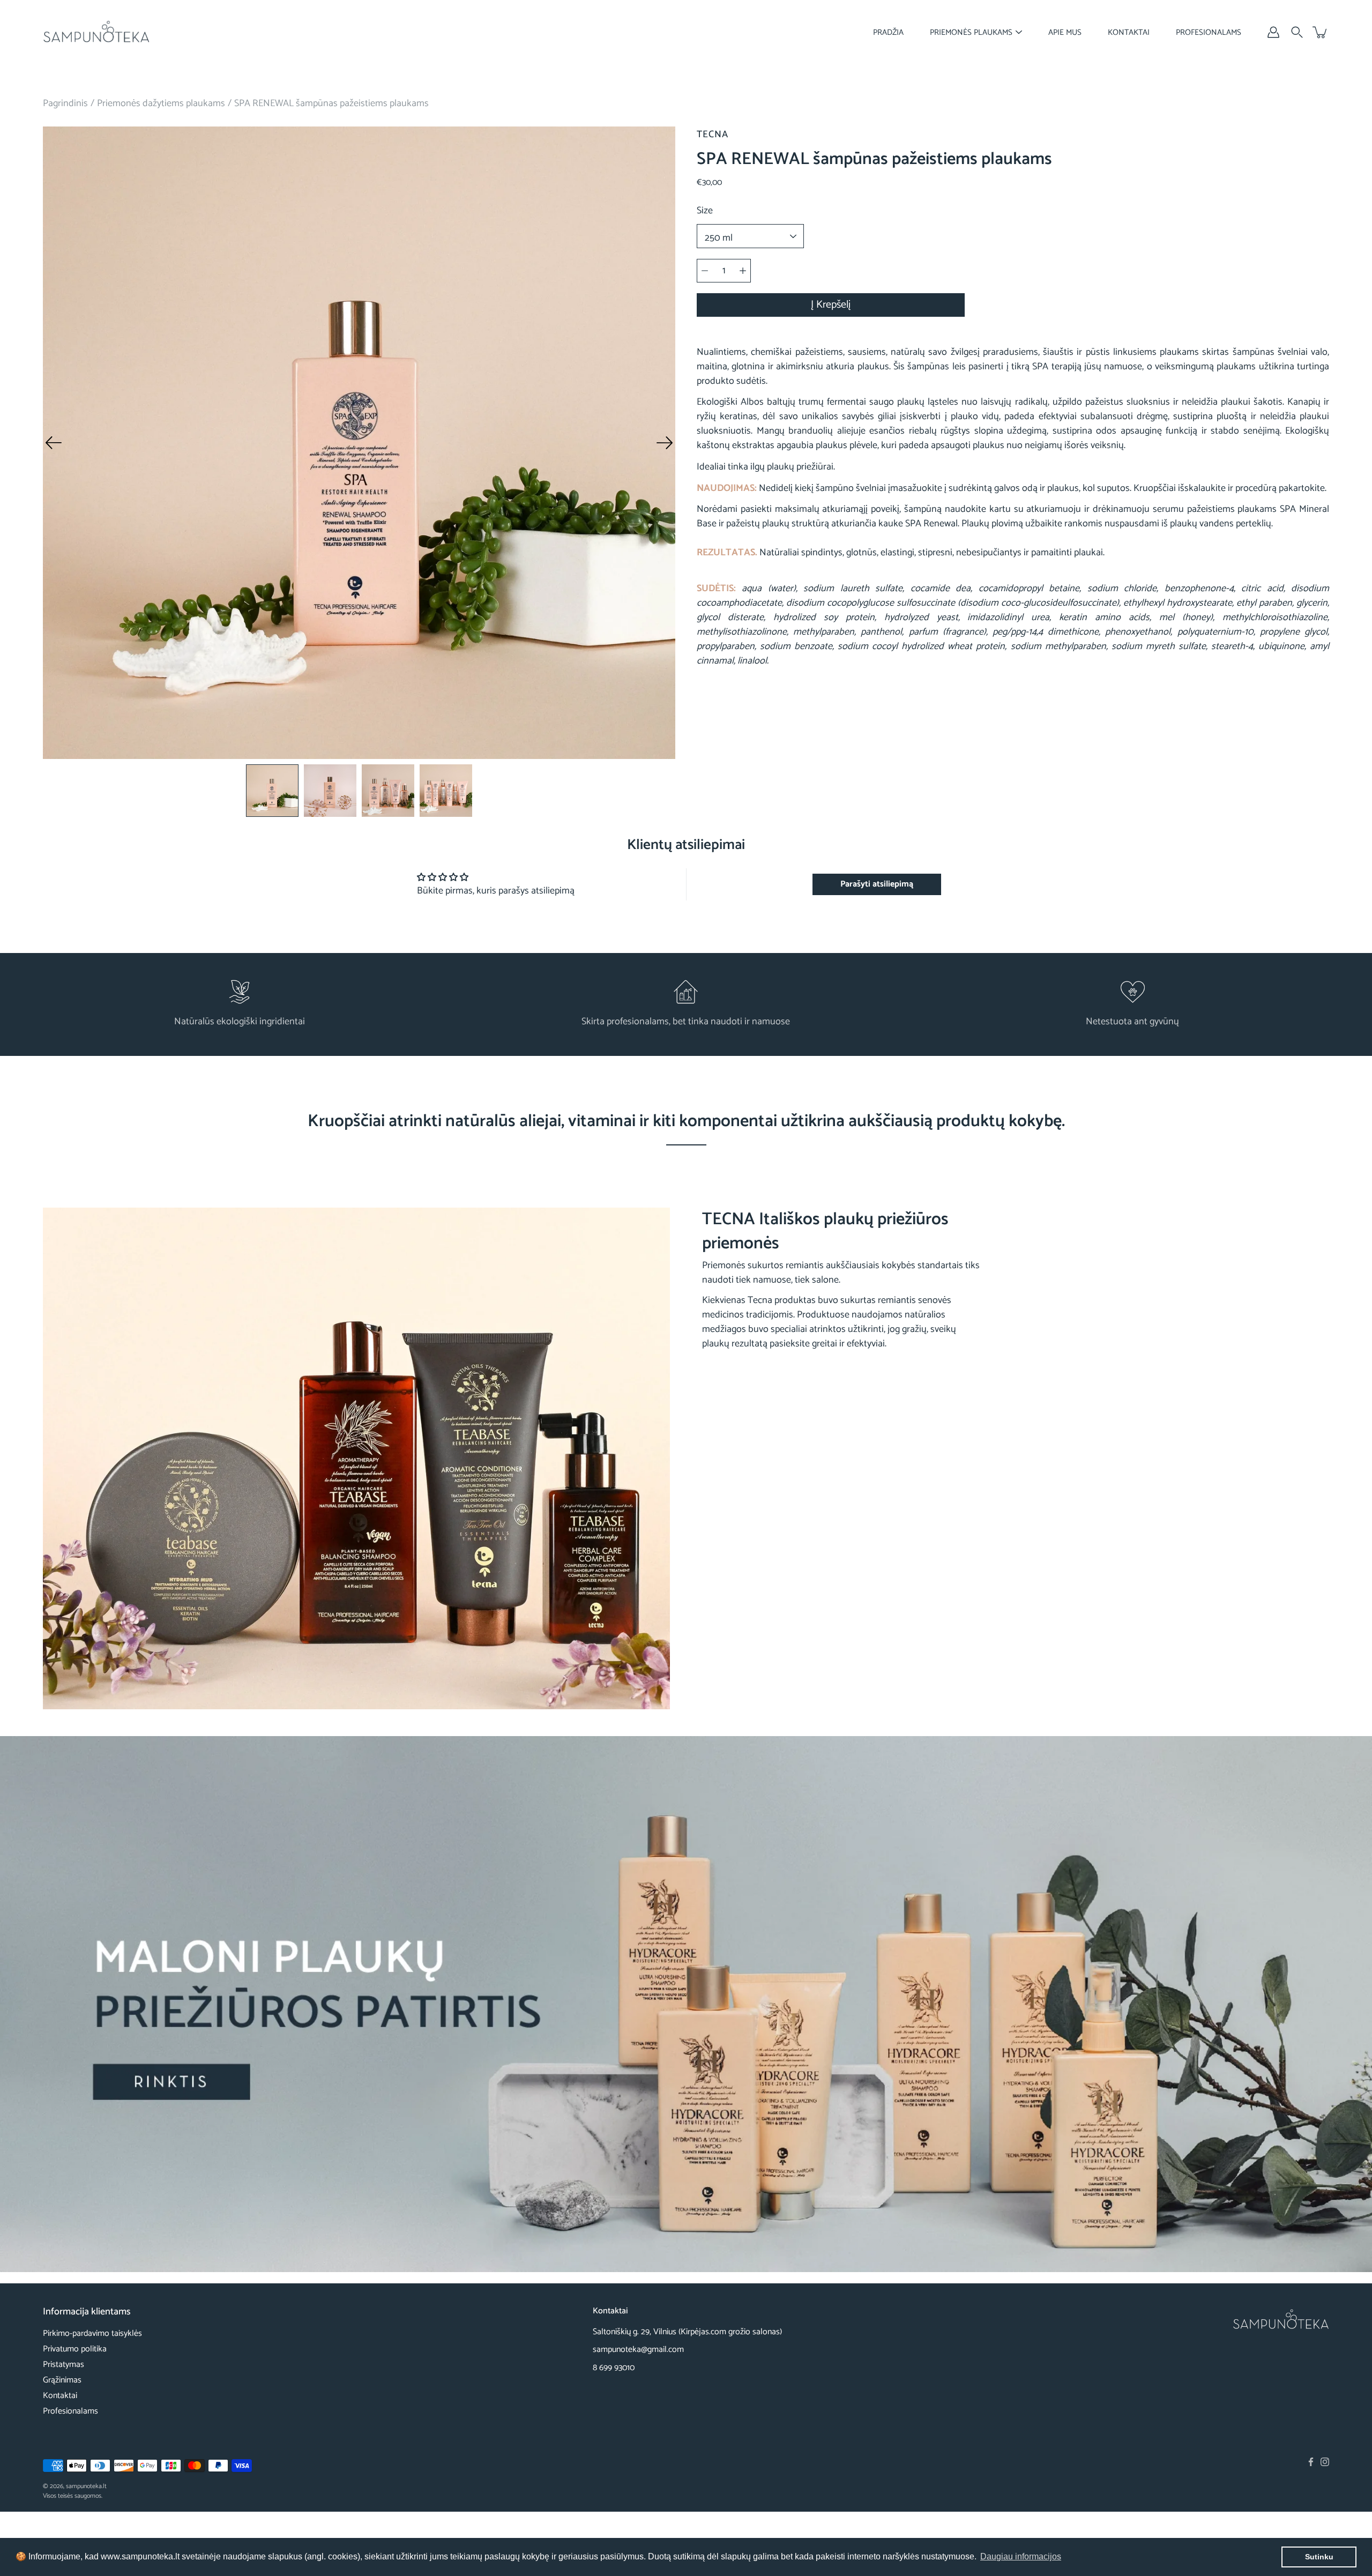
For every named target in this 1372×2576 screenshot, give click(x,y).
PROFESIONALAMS (1209, 32)
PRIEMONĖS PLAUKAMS (971, 32)
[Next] (665, 443)
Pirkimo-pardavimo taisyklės (92, 2333)
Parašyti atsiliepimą (877, 884)
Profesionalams (70, 2411)
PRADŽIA (888, 32)
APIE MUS (1065, 32)
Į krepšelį (831, 305)
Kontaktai (60, 2396)
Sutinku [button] (1319, 2557)
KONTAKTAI (1129, 32)
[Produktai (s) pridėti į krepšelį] (1321, 32)
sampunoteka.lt (86, 2486)
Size (705, 211)
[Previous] (54, 443)
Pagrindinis (65, 103)
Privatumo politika (75, 2349)
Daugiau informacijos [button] (1021, 2556)
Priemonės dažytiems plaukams (161, 103)
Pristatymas (64, 2365)
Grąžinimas (62, 2380)
